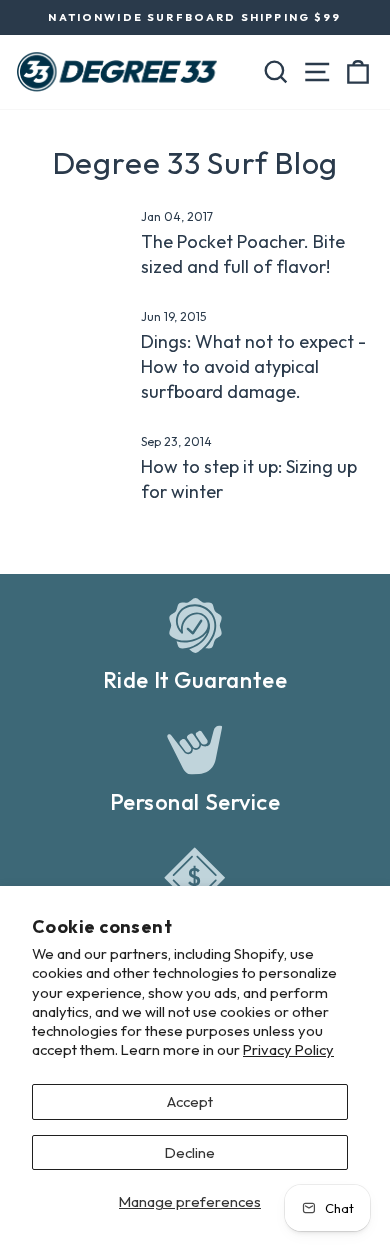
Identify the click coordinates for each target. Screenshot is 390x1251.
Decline (190, 1152)
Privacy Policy (288, 1049)
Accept (190, 1101)
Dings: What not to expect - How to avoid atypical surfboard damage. (253, 366)
